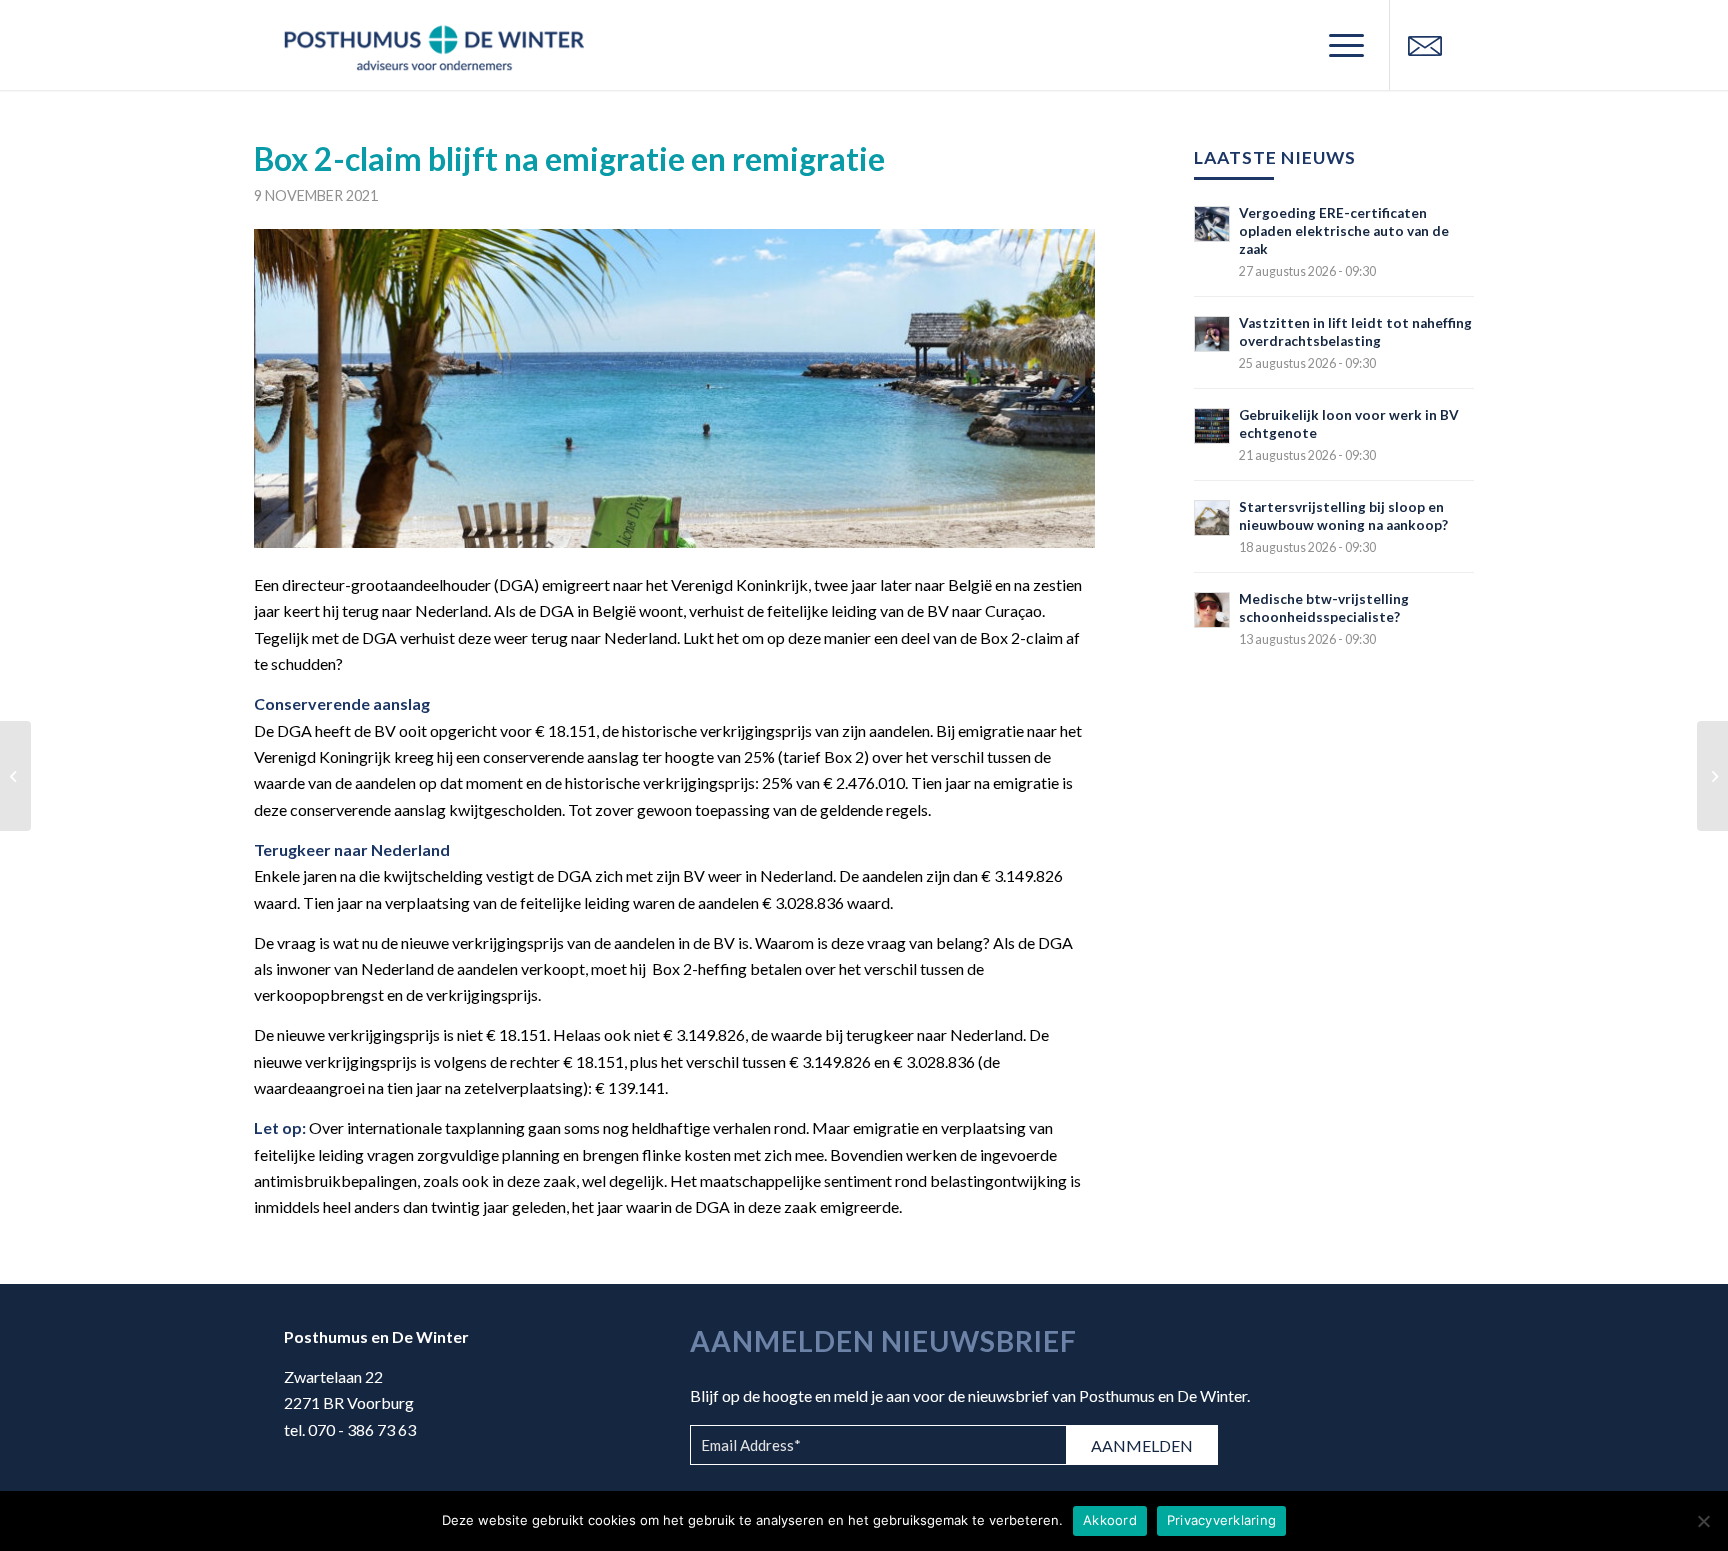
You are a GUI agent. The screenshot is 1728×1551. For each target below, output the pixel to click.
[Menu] (1340, 45)
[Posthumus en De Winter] (434, 45)
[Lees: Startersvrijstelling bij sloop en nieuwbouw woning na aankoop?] (1212, 518)
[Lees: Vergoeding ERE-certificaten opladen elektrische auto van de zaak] (1212, 224)
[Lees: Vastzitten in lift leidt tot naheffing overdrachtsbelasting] (1212, 334)
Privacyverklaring (1221, 1520)
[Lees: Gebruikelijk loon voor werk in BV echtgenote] (1212, 426)
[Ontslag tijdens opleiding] (1712, 776)
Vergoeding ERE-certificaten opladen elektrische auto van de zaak (1344, 231)
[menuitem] (1340, 45)
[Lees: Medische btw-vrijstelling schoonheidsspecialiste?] (1212, 610)
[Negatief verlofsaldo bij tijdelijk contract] (15, 776)
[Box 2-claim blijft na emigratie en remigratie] (674, 388)
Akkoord (1110, 1520)
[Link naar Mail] (1425, 44)
